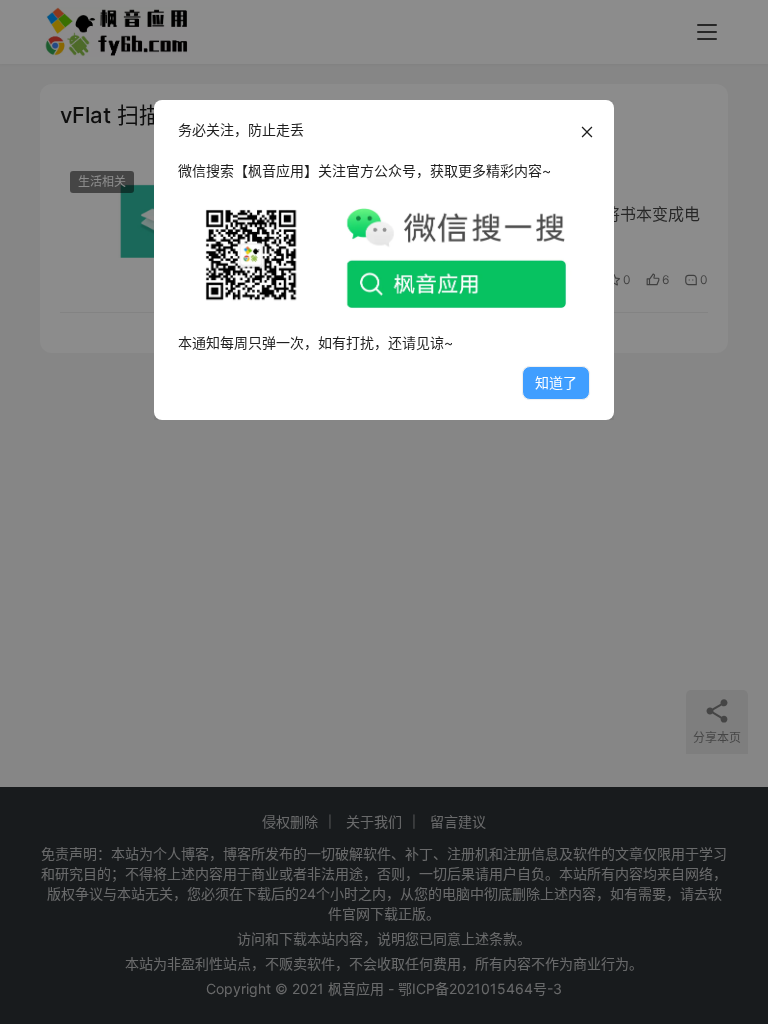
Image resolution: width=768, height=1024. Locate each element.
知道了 (556, 382)
